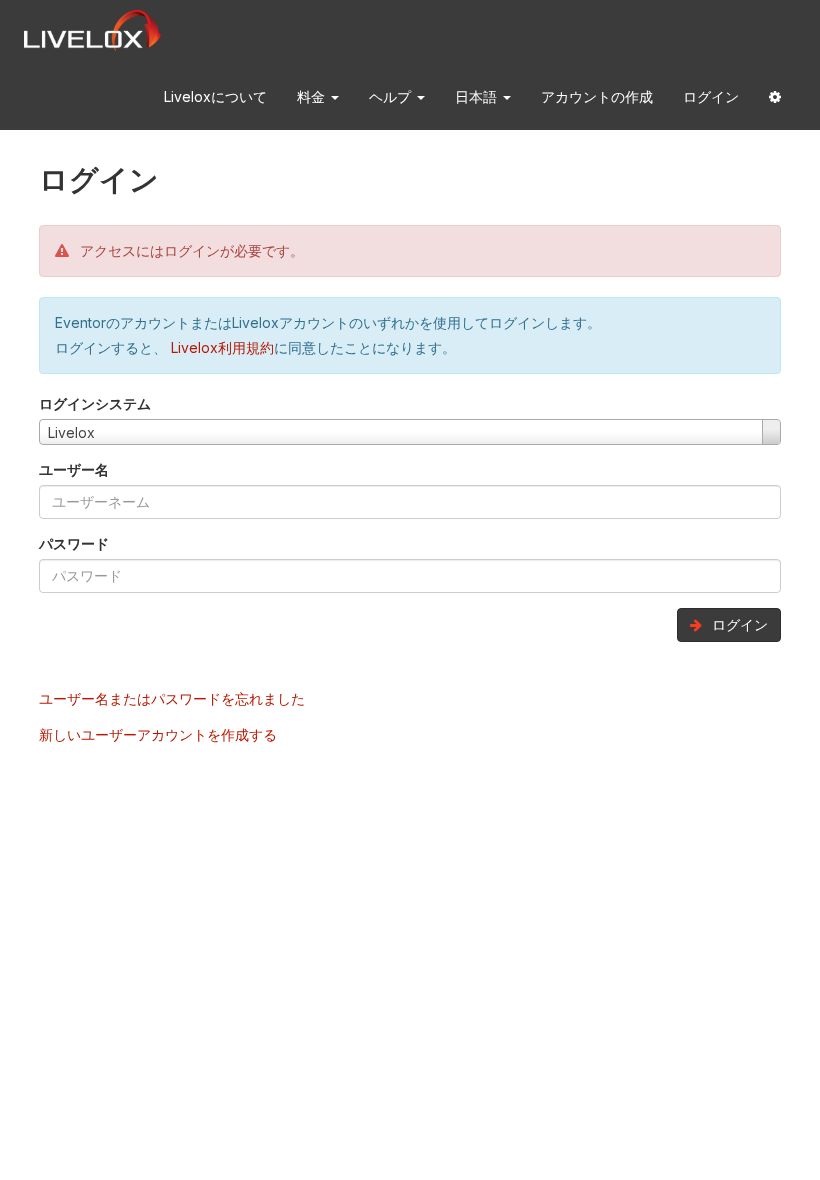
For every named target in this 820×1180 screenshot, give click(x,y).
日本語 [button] (478, 96)
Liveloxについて (215, 96)
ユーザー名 (74, 469)
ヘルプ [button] (392, 96)
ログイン (711, 96)
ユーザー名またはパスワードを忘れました (172, 698)
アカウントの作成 (597, 96)
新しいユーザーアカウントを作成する (158, 734)
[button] (775, 97)
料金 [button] (313, 96)
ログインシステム (95, 403)
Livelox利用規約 (220, 347)
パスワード (74, 543)
